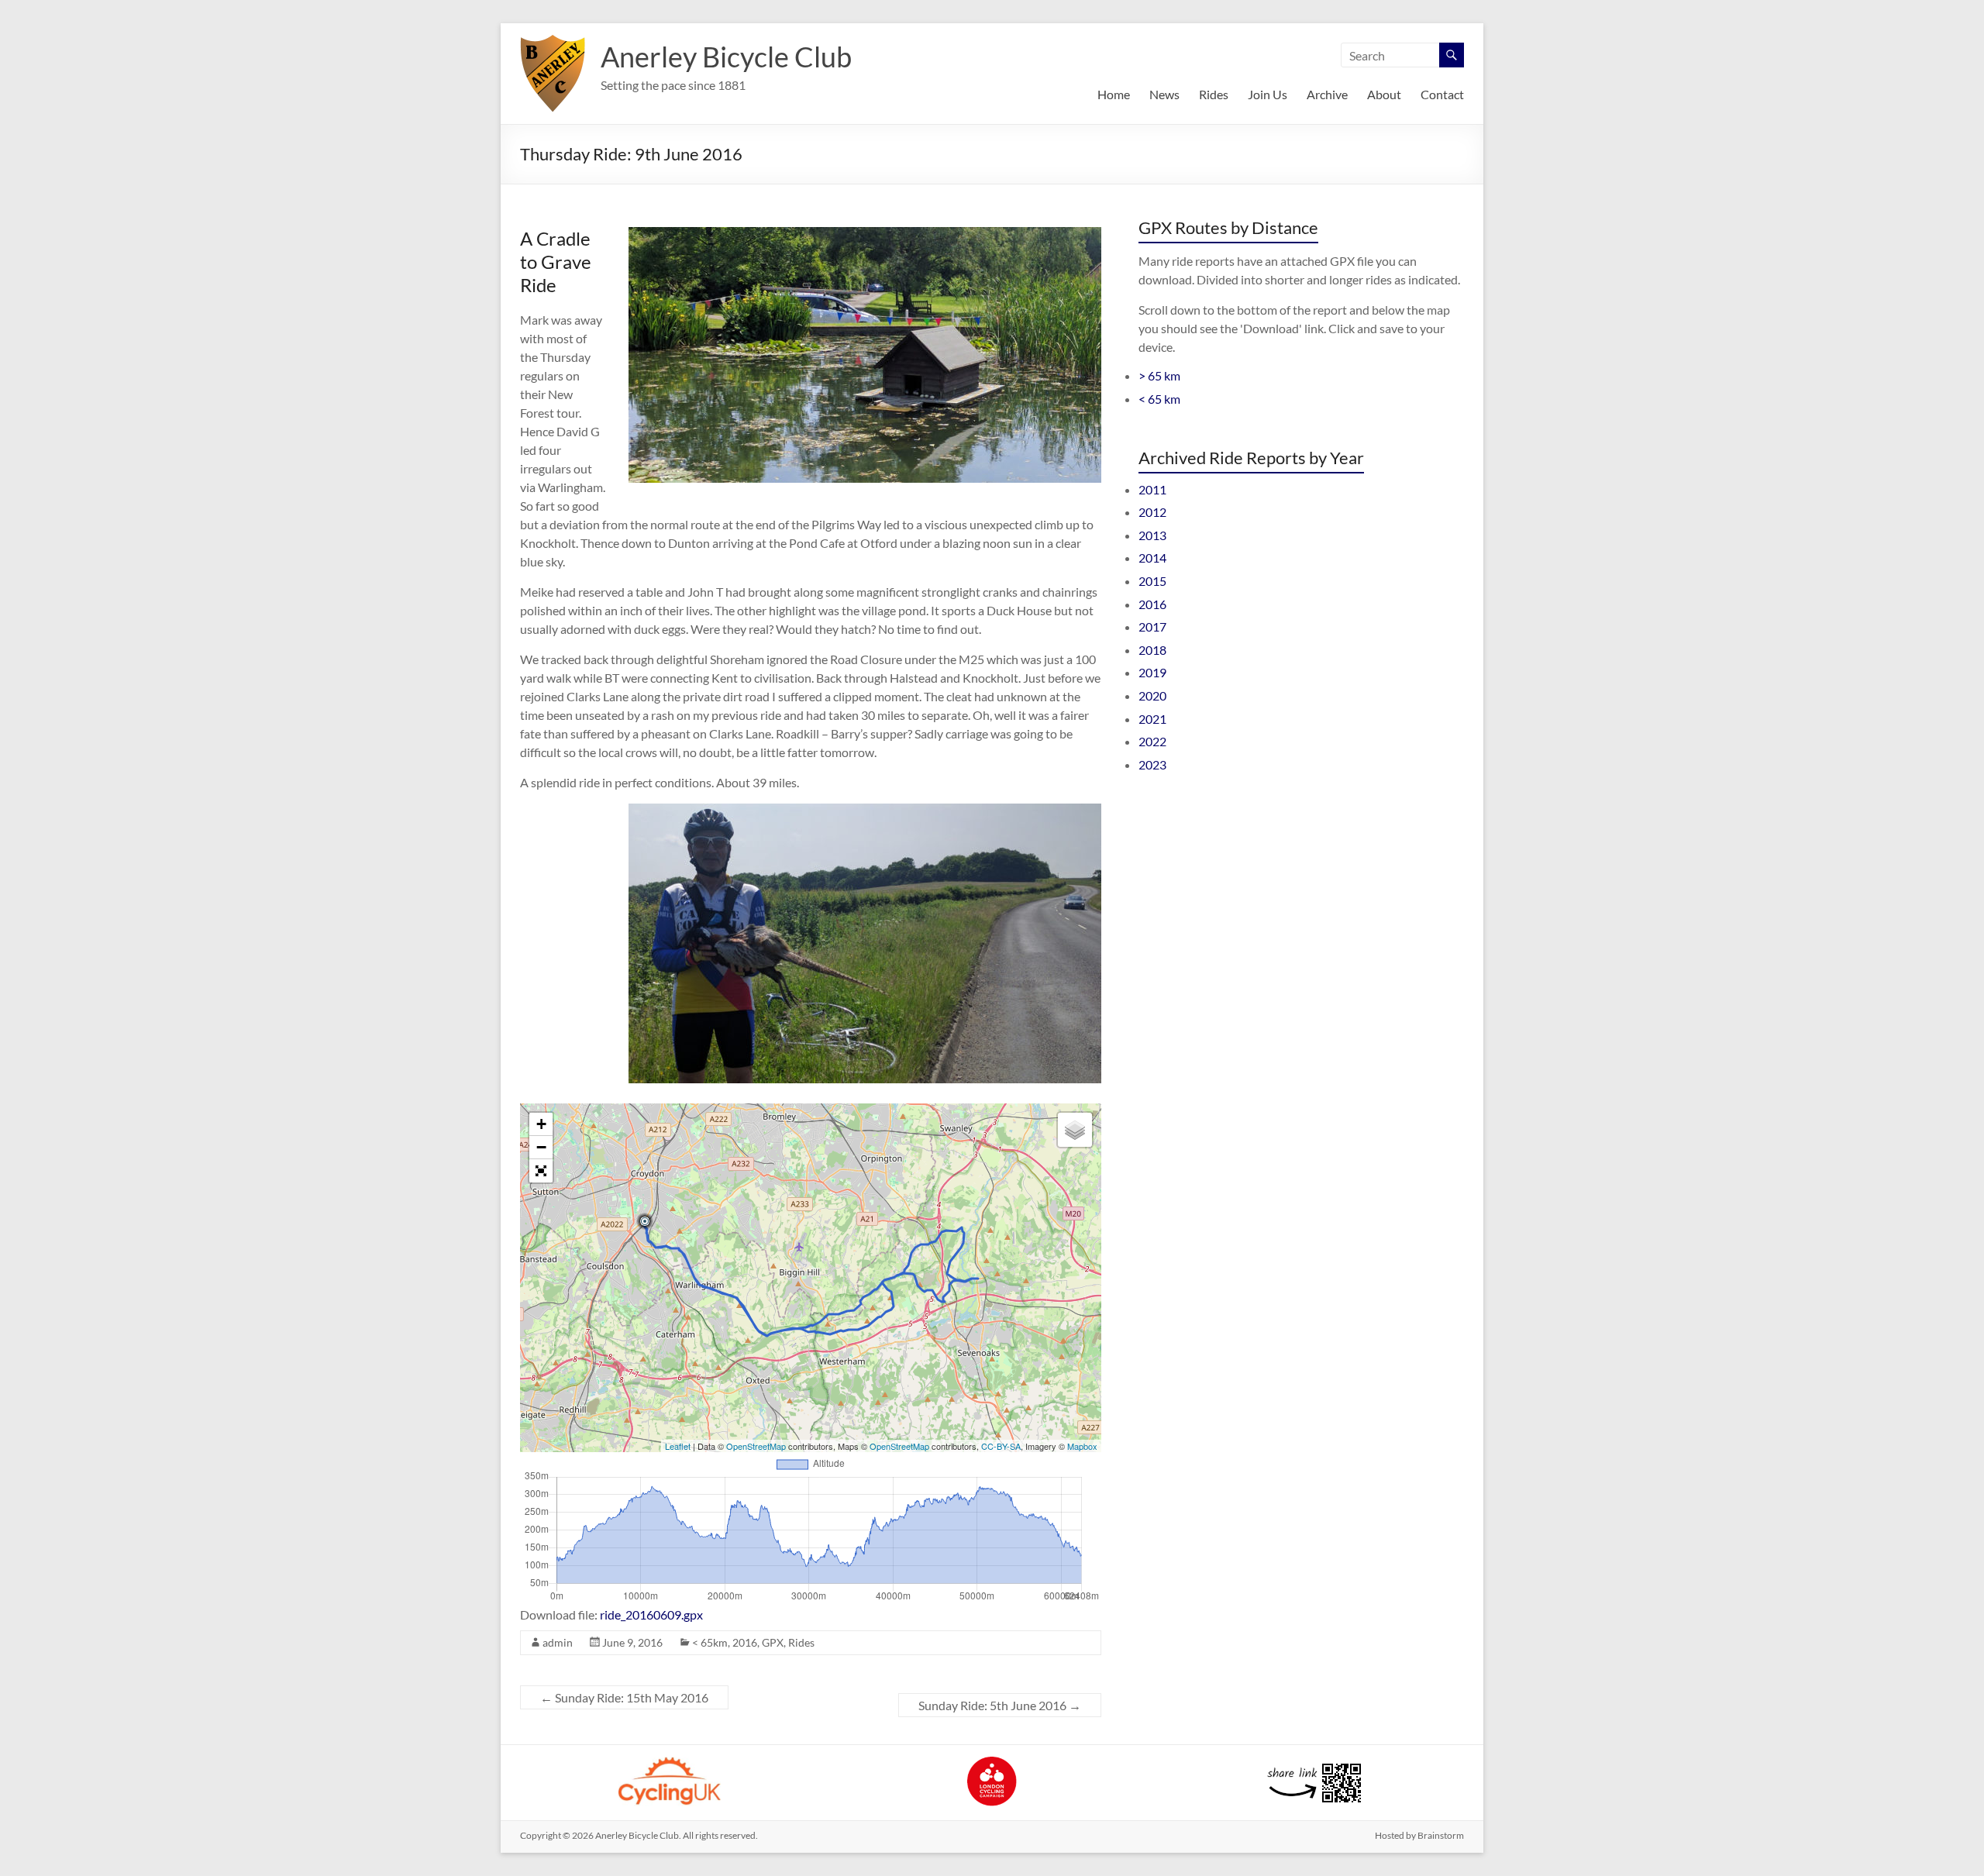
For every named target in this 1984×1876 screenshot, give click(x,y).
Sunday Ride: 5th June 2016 (1000, 1705)
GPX (773, 1642)
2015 (1152, 581)
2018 (1152, 650)
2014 (1152, 558)
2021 (1152, 719)
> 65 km (1159, 375)
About (1384, 94)
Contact (1442, 94)
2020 (1152, 695)
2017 (1152, 626)
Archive (1327, 94)
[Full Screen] (541, 1171)
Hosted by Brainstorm (1419, 1835)
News (1164, 94)
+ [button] (541, 1124)
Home (1114, 94)
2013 (1152, 535)
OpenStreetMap (756, 1446)
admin (558, 1642)
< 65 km (1159, 399)
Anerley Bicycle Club (726, 57)
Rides (1214, 94)
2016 (745, 1642)
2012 (1152, 512)
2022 (1152, 741)
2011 (1152, 489)
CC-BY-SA (1001, 1446)
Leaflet (678, 1446)
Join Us (1268, 94)
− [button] (541, 1147)
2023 (1152, 764)
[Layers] (1075, 1130)
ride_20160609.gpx (651, 1614)
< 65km (710, 1642)
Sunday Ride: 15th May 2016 (624, 1697)
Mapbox (1082, 1446)
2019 (1152, 672)
